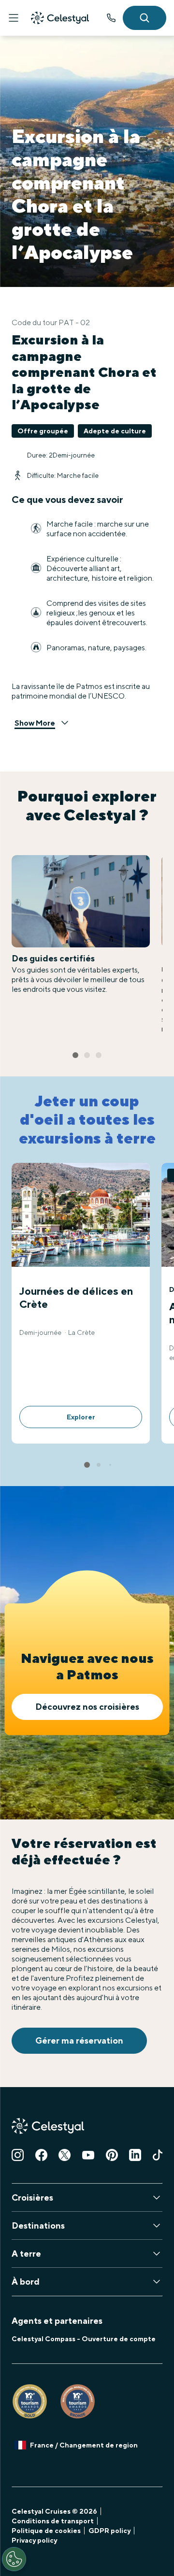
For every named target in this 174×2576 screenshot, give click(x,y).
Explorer (81, 1417)
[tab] (75, 1055)
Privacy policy (34, 2540)
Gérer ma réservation (79, 2040)
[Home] (60, 18)
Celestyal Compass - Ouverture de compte (84, 2339)
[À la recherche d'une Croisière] (145, 18)
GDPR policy (109, 2531)
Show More (35, 723)
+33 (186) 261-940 (111, 18)
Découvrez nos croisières (87, 1707)
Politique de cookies (46, 2531)
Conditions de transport (53, 2521)
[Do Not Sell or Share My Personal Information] (14, 2559)
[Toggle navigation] (14, 18)
